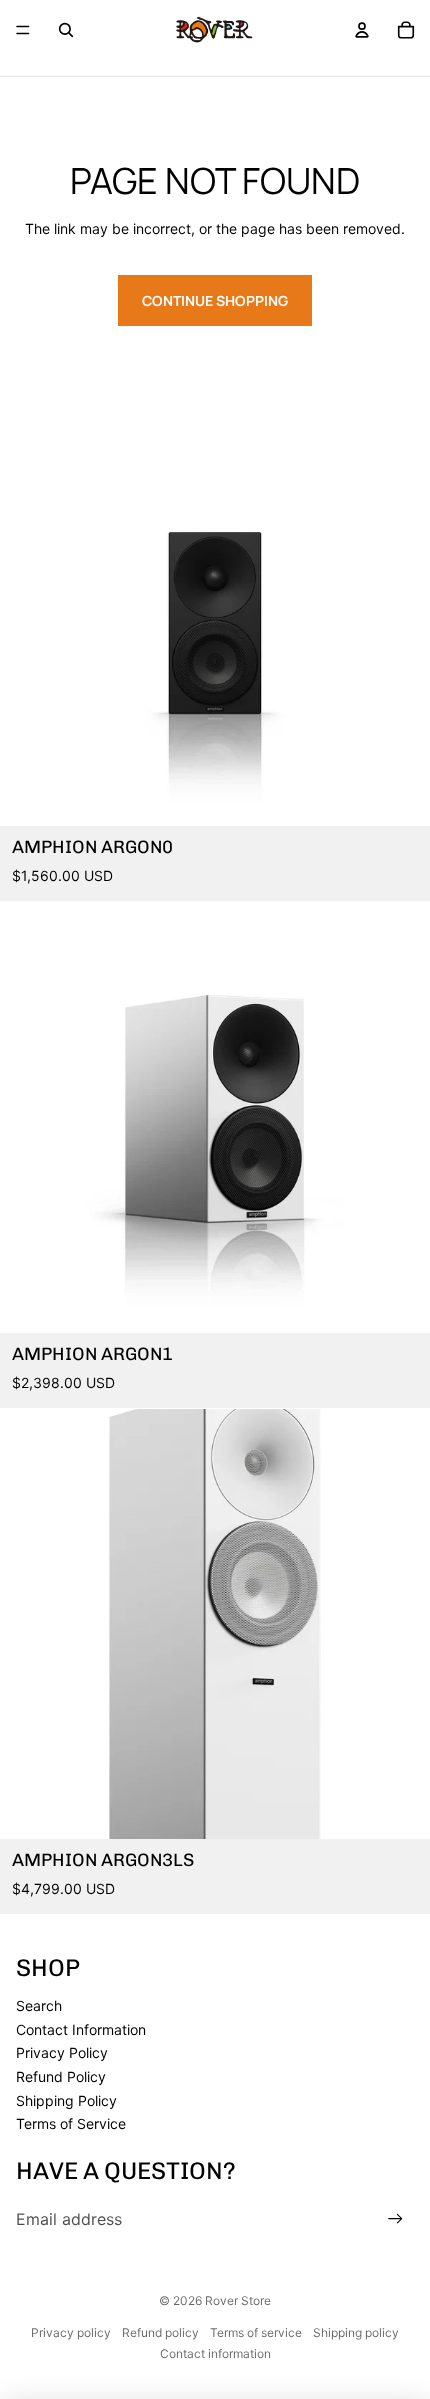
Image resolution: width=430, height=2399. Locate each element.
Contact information (215, 2353)
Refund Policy (61, 2076)
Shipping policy (356, 2332)
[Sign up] (395, 2219)
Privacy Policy (62, 2052)
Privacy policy (71, 2332)
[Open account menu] (362, 30)
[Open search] (66, 30)
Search (39, 2005)
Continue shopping (215, 300)
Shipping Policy (66, 2100)
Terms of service (256, 2332)
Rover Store (238, 2300)
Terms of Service (71, 2123)
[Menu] (23, 30)
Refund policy (160, 2332)
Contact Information (81, 2029)
